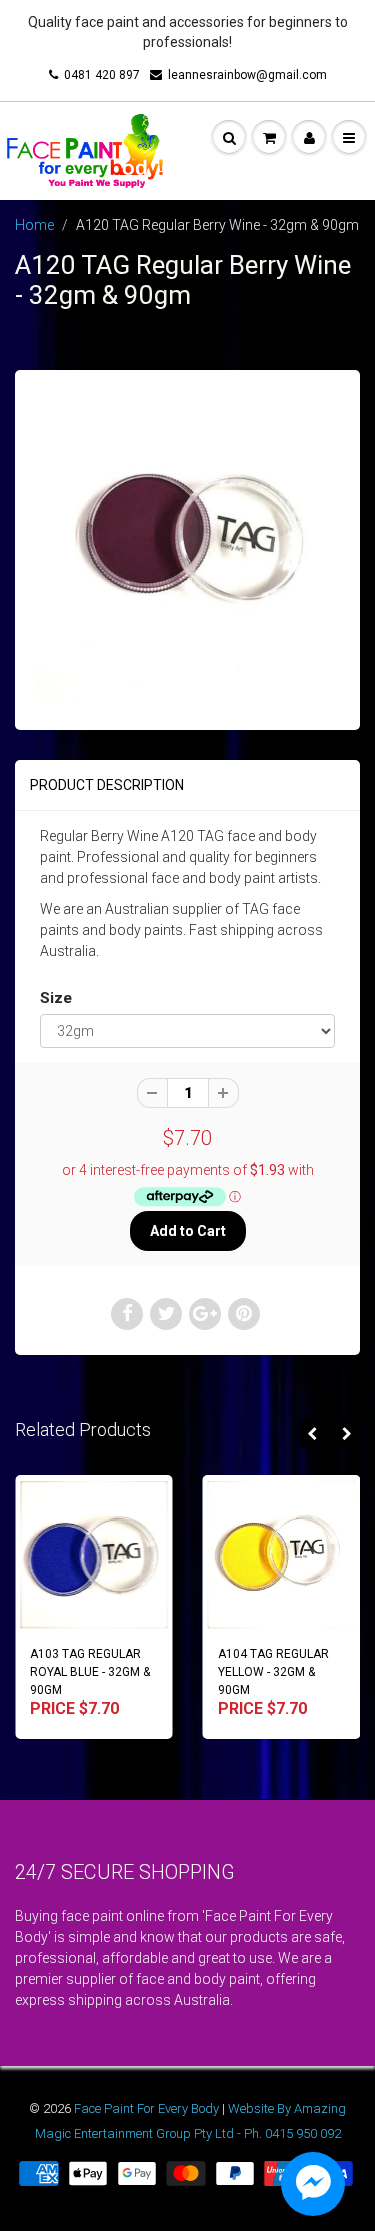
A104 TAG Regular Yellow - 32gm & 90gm (217, 1672)
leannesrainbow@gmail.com (247, 75)
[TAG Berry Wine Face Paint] (187, 547)
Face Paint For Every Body (146, 2108)
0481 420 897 (102, 75)
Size (56, 998)
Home (34, 225)
